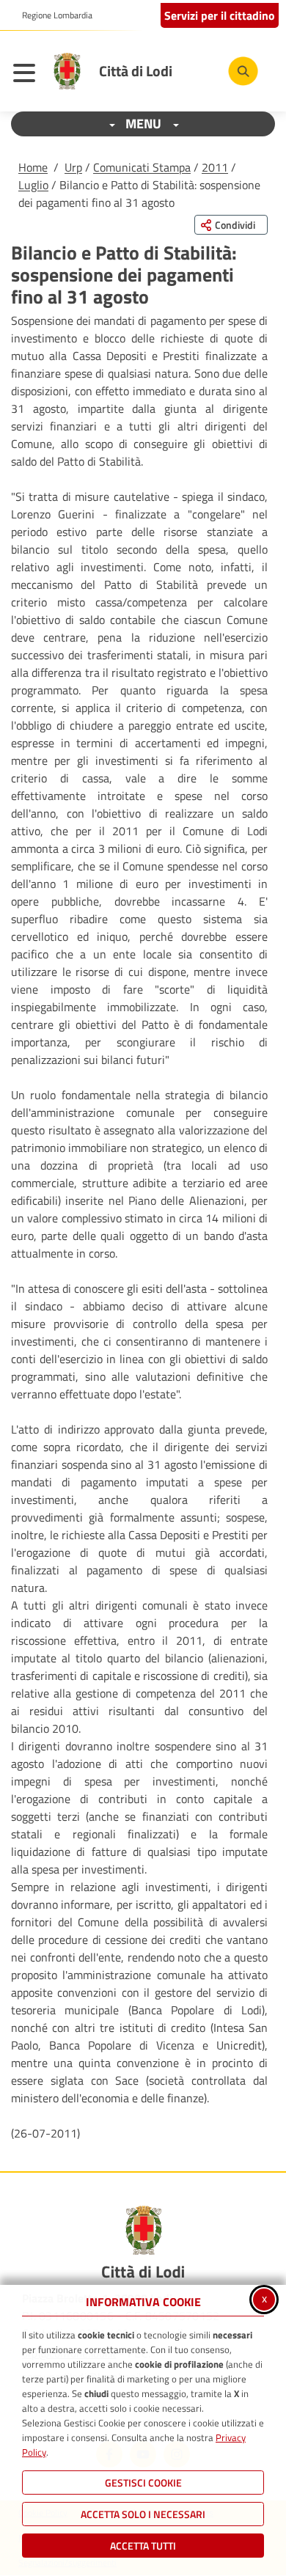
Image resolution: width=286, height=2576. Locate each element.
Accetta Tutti (143, 2546)
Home (33, 167)
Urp (73, 167)
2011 (215, 167)
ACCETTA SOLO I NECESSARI (143, 2514)
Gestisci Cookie (143, 2483)
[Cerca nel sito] (243, 71)
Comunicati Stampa (142, 167)
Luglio (33, 185)
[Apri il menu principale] (28, 75)
